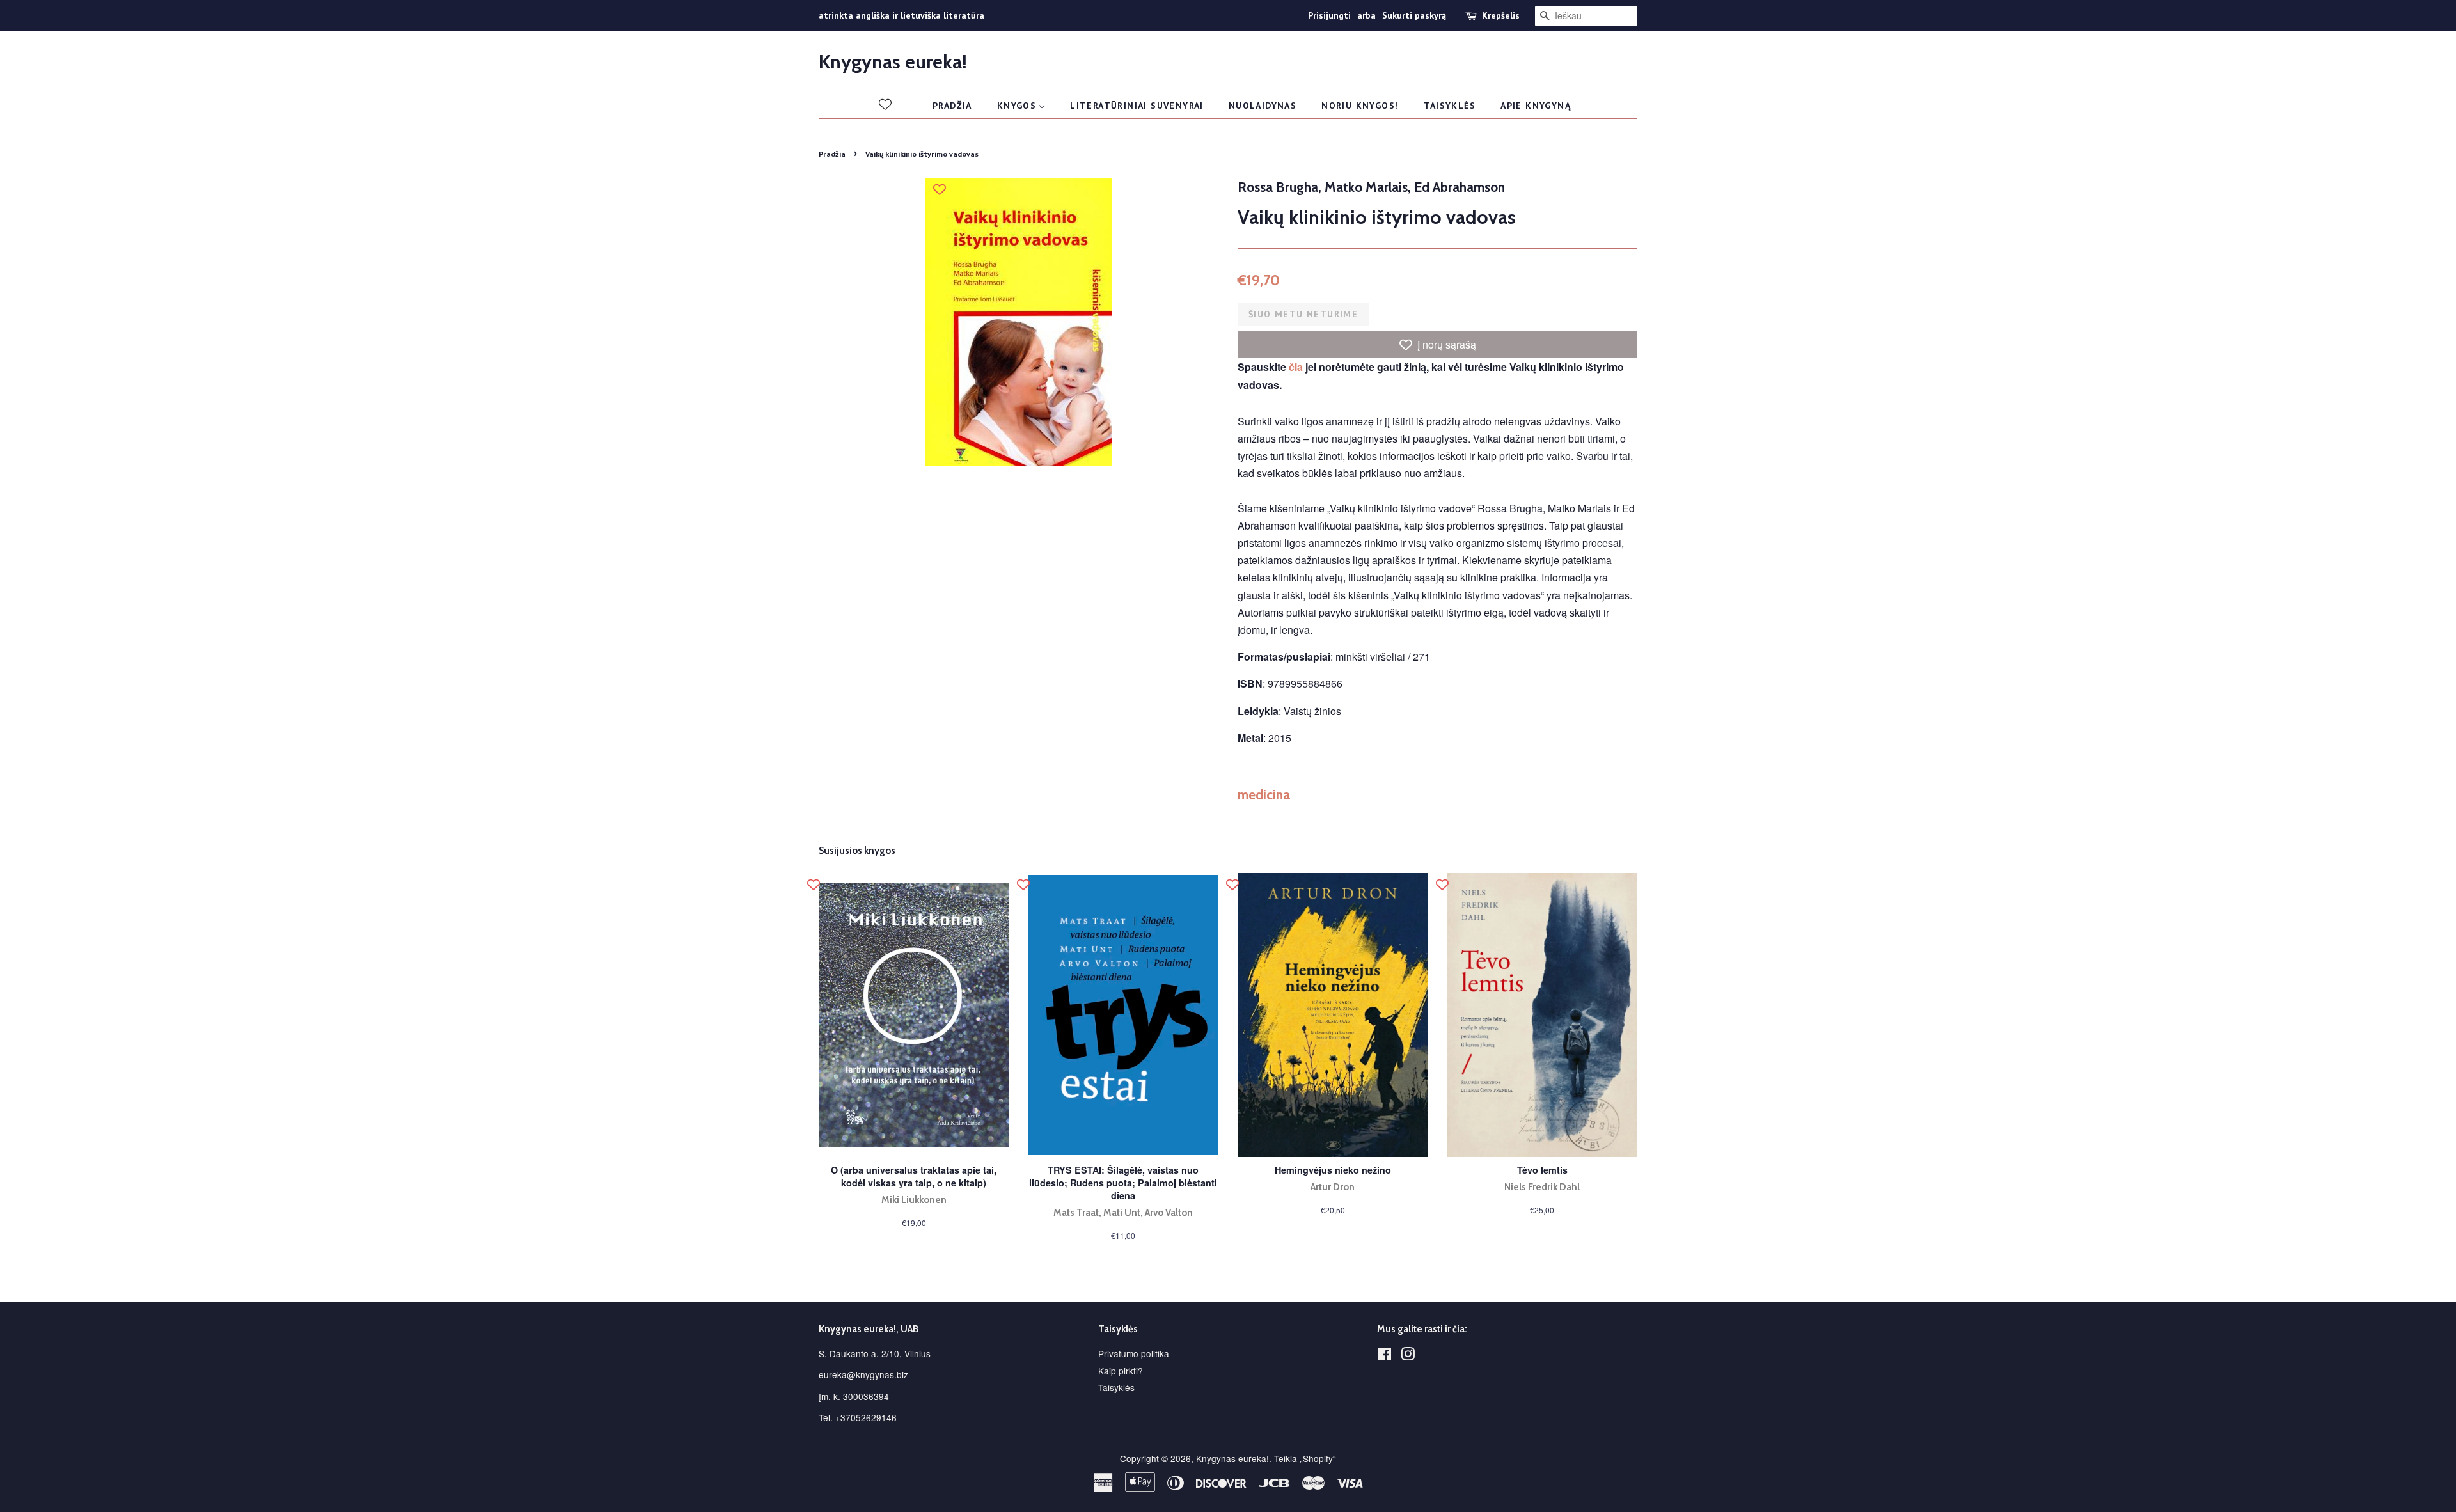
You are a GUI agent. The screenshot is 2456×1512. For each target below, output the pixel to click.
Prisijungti (1329, 15)
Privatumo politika (1134, 1353)
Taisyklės (1116, 1387)
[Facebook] (1384, 1356)
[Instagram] (1408, 1356)
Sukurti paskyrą (1414, 15)
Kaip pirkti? (1121, 1371)
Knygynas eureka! (893, 62)
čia (1296, 367)
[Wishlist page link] (885, 104)
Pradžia (832, 154)
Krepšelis (1501, 15)
